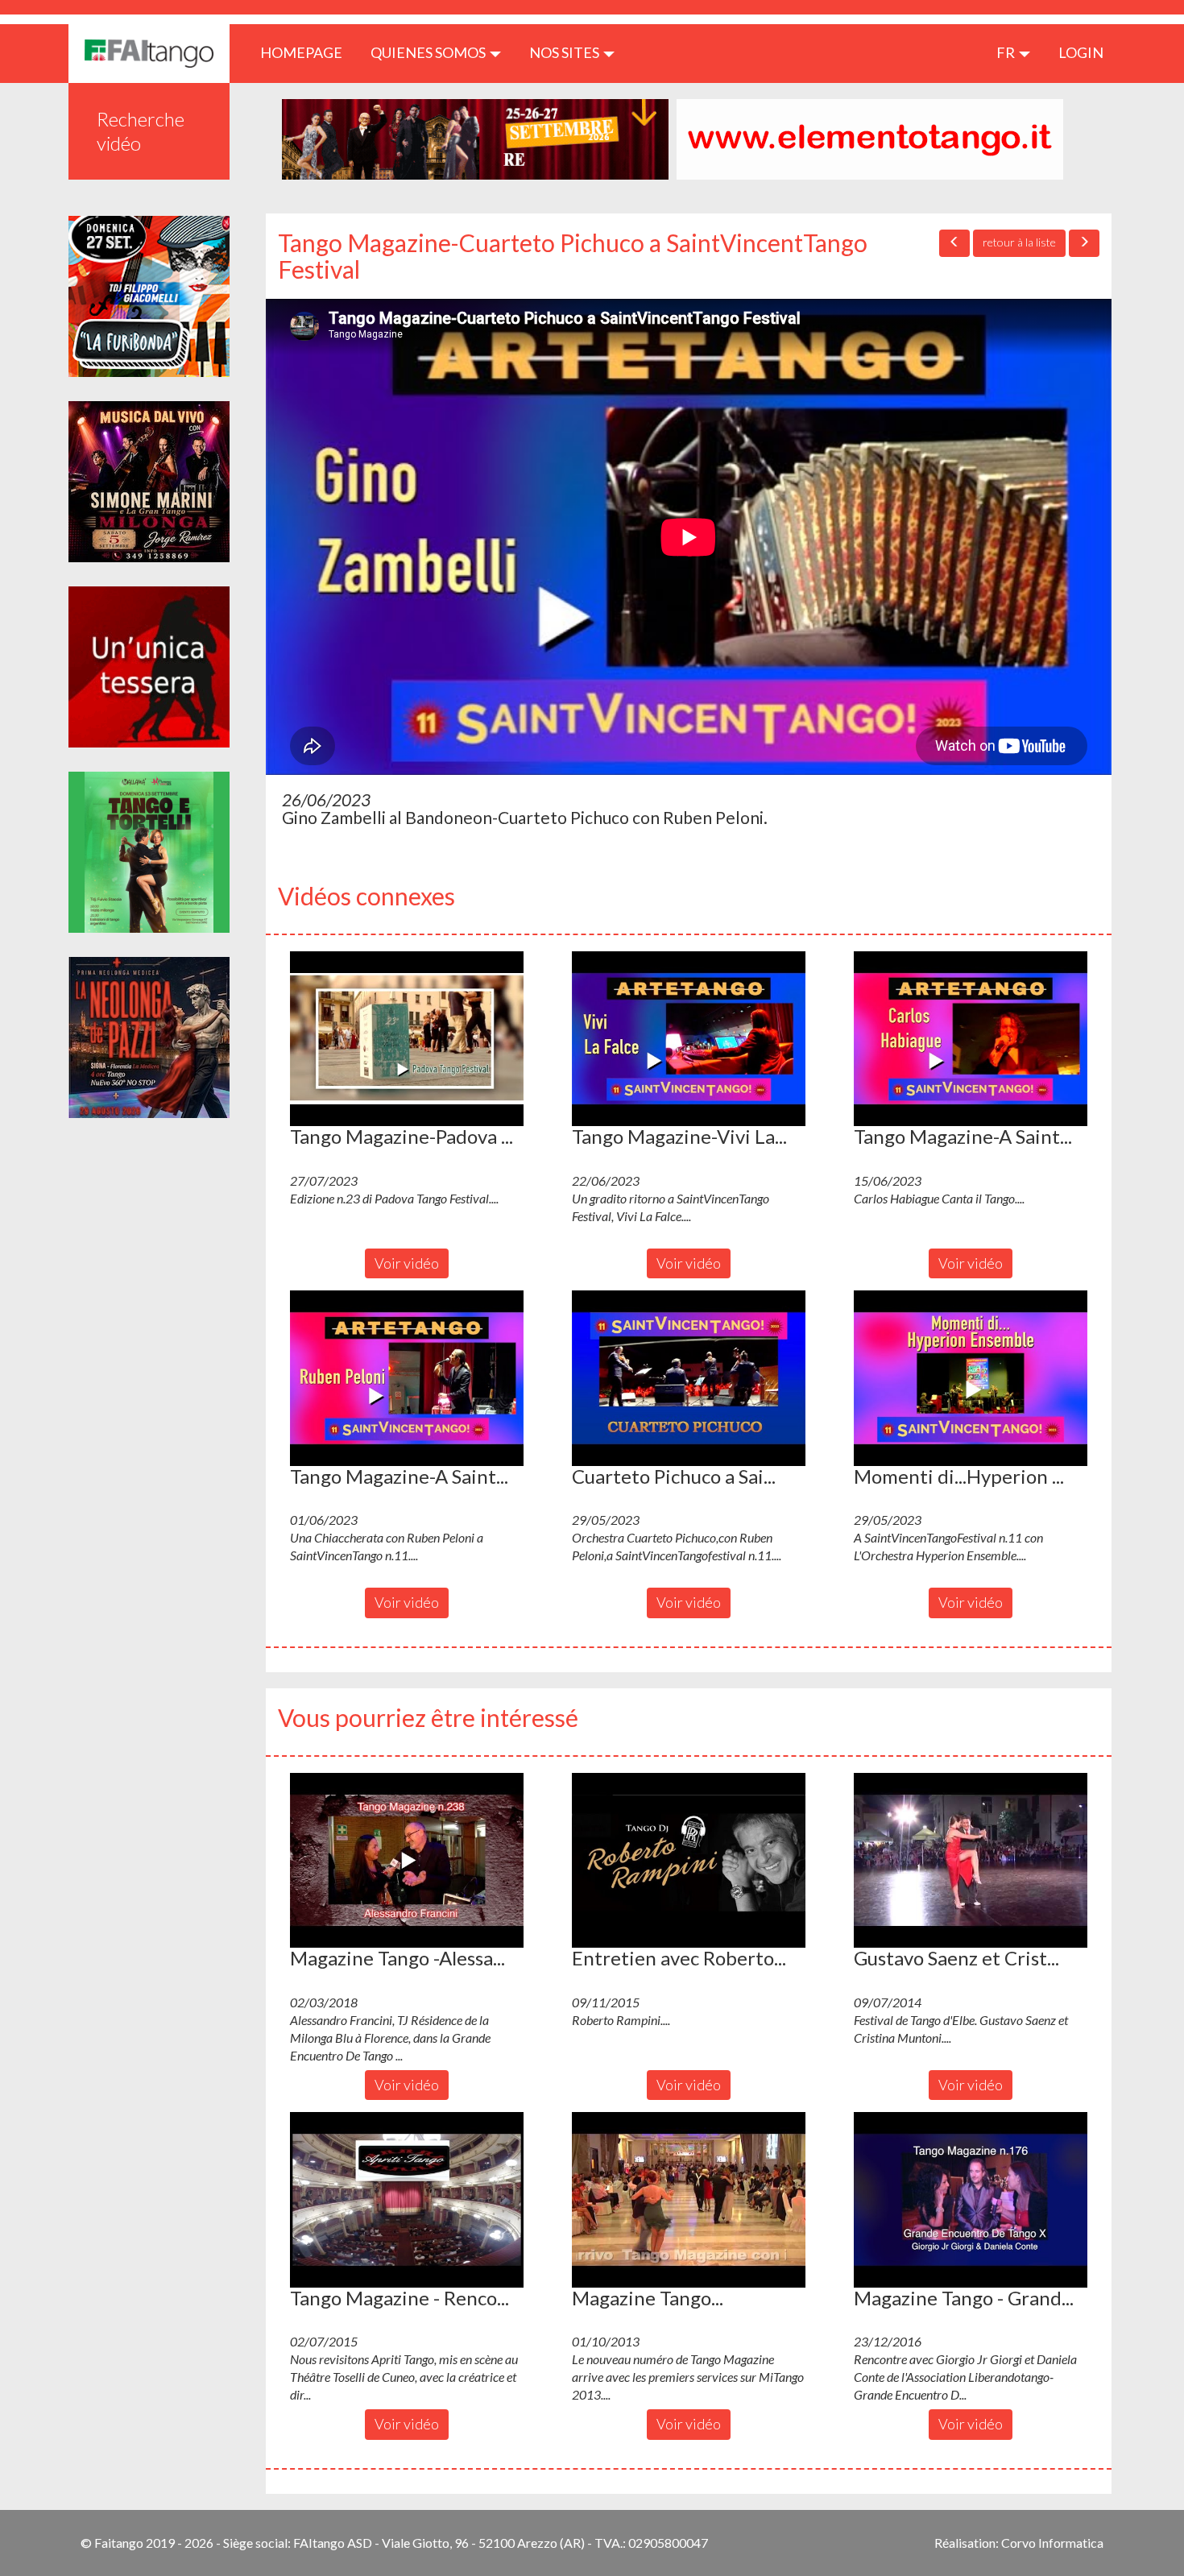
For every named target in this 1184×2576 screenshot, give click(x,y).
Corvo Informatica (1052, 2543)
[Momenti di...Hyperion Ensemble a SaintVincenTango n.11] (971, 1378)
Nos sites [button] (565, 52)
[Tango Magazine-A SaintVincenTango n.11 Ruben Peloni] (407, 1378)
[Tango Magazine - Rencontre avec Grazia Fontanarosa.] (407, 2200)
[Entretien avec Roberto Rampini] (689, 1861)
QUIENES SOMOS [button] (429, 52)
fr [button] (1007, 52)
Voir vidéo (407, 1263)
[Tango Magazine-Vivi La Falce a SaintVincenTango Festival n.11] (689, 1039)
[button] (407, 1039)
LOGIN (1081, 52)
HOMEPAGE (307, 52)
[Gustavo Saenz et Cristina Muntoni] (971, 1861)
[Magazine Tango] (689, 2200)
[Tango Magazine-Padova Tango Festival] (407, 1039)
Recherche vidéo (141, 131)
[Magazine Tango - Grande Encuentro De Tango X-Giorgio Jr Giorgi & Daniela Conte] (971, 2200)
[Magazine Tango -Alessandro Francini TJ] (407, 1861)
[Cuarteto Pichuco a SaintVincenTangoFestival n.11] (689, 1378)
